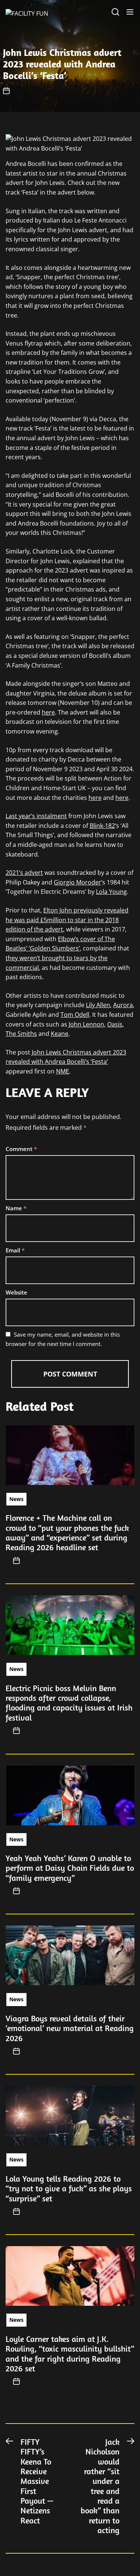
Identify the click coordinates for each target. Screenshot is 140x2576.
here (48, 712)
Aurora (123, 1005)
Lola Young (111, 892)
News (16, 1499)
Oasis (115, 1024)
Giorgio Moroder (77, 882)
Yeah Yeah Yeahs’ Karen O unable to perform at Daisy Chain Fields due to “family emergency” (70, 1868)
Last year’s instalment (36, 816)
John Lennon (86, 1024)
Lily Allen (98, 1005)
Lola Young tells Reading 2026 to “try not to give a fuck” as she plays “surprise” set (69, 2189)
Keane (60, 1034)
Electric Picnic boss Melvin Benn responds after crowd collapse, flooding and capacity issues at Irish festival (69, 1703)
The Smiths (21, 1034)
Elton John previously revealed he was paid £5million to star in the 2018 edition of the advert (67, 920)
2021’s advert (24, 873)
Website (16, 1292)
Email (15, 1250)
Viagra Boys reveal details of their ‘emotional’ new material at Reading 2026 (70, 2028)
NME (63, 1071)
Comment (21, 1149)
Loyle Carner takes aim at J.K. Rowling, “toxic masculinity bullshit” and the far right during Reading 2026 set (70, 2354)
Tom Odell (75, 1015)
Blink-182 (102, 826)
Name (16, 1208)
